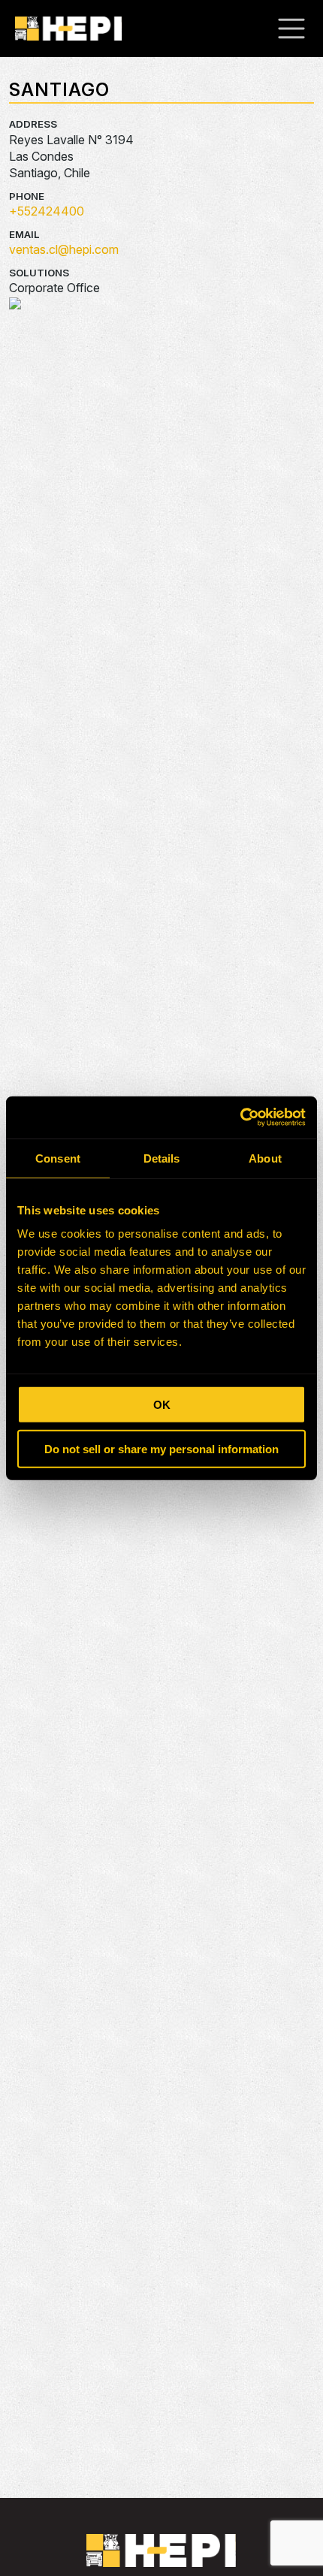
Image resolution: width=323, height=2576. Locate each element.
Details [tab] (162, 1158)
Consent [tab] (58, 1158)
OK (162, 1405)
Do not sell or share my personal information (161, 1448)
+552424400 (47, 211)
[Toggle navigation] (299, 29)
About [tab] (265, 1158)
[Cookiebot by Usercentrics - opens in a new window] (240, 1118)
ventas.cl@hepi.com (64, 249)
